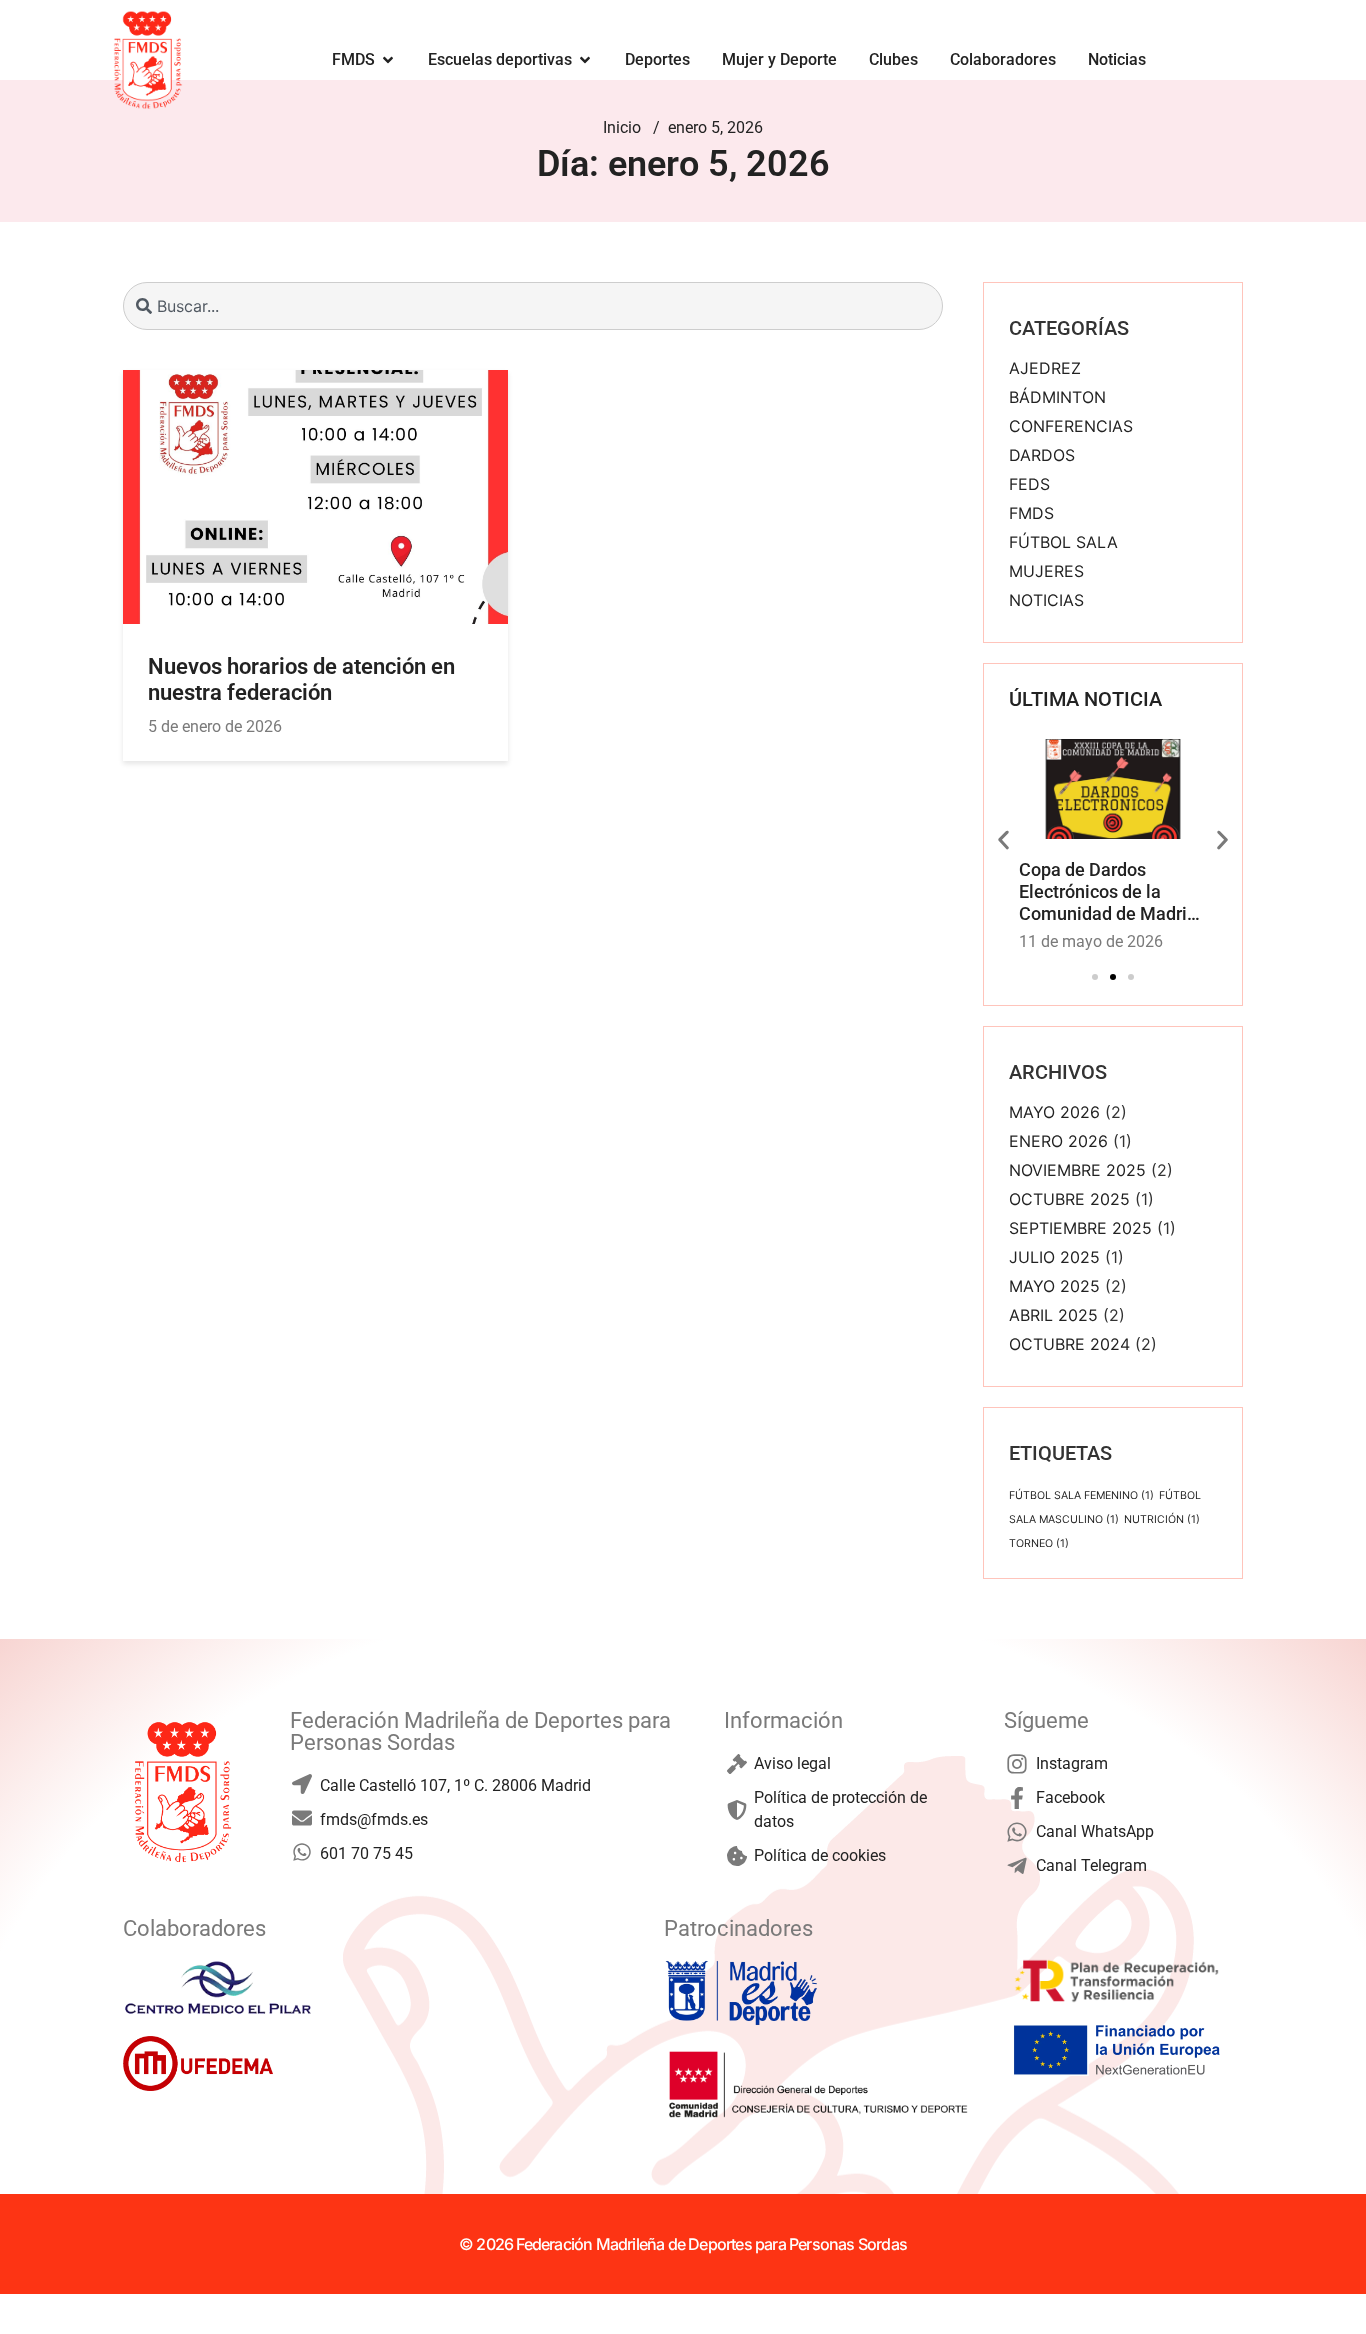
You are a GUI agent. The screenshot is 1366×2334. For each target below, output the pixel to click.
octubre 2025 (1069, 1199)
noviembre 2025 (1077, 1170)
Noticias (1046, 600)
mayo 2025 (1054, 1286)
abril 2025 (1053, 1315)
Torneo (1039, 1543)
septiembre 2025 (1080, 1228)
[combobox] (533, 306)
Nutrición (1162, 1519)
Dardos (1042, 455)
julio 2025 (1054, 1257)
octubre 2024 (1069, 1344)
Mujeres (1046, 571)
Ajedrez (1045, 368)
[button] (1003, 839)
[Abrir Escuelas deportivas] (585, 60)
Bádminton (1057, 397)
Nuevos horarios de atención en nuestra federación (301, 679)
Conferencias (1071, 426)
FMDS (1031, 513)
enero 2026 (1058, 1141)
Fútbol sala (1063, 542)
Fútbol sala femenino (1081, 1495)
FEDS (1029, 484)
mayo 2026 (1054, 1112)
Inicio (622, 127)
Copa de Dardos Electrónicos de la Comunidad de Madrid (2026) (1108, 902)
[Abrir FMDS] (388, 60)
